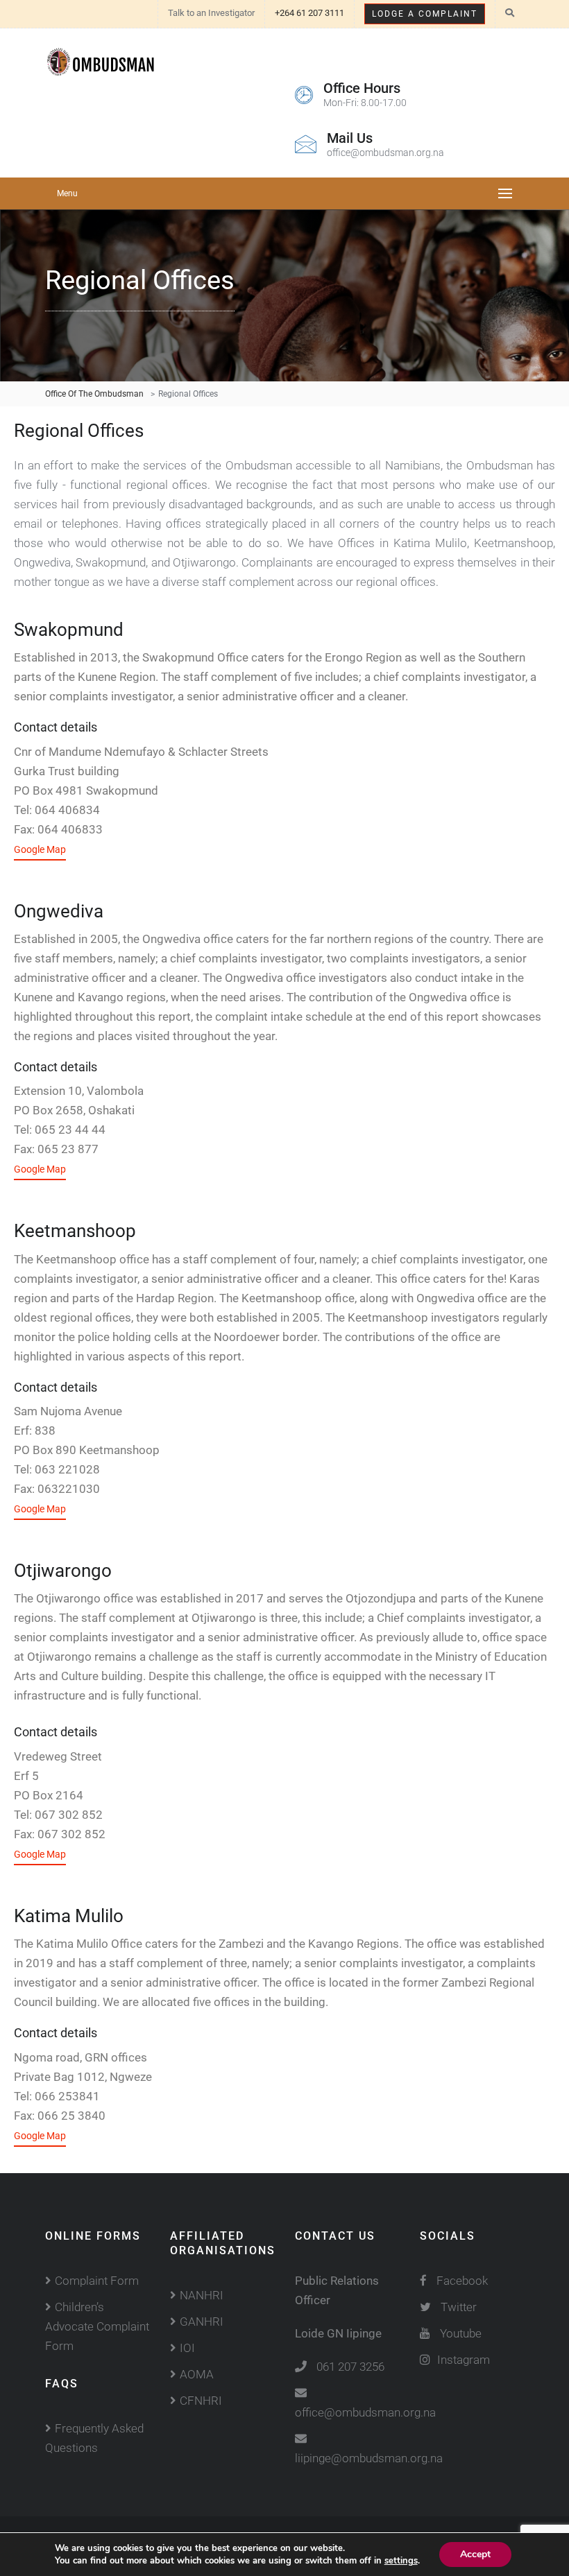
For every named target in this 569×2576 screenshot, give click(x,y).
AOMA (197, 2374)
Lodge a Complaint (425, 14)
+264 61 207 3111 (309, 13)
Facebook (461, 2281)
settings (401, 2561)
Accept (475, 2554)
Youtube (461, 2333)
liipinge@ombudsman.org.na (369, 2458)
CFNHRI (201, 2401)
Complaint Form (97, 2281)
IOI (187, 2348)
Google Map (40, 849)
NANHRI (202, 2295)
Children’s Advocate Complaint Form (97, 2326)
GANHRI (202, 2322)
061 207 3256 (350, 2367)
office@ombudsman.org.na (365, 2412)
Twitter (459, 2307)
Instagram (464, 2360)
